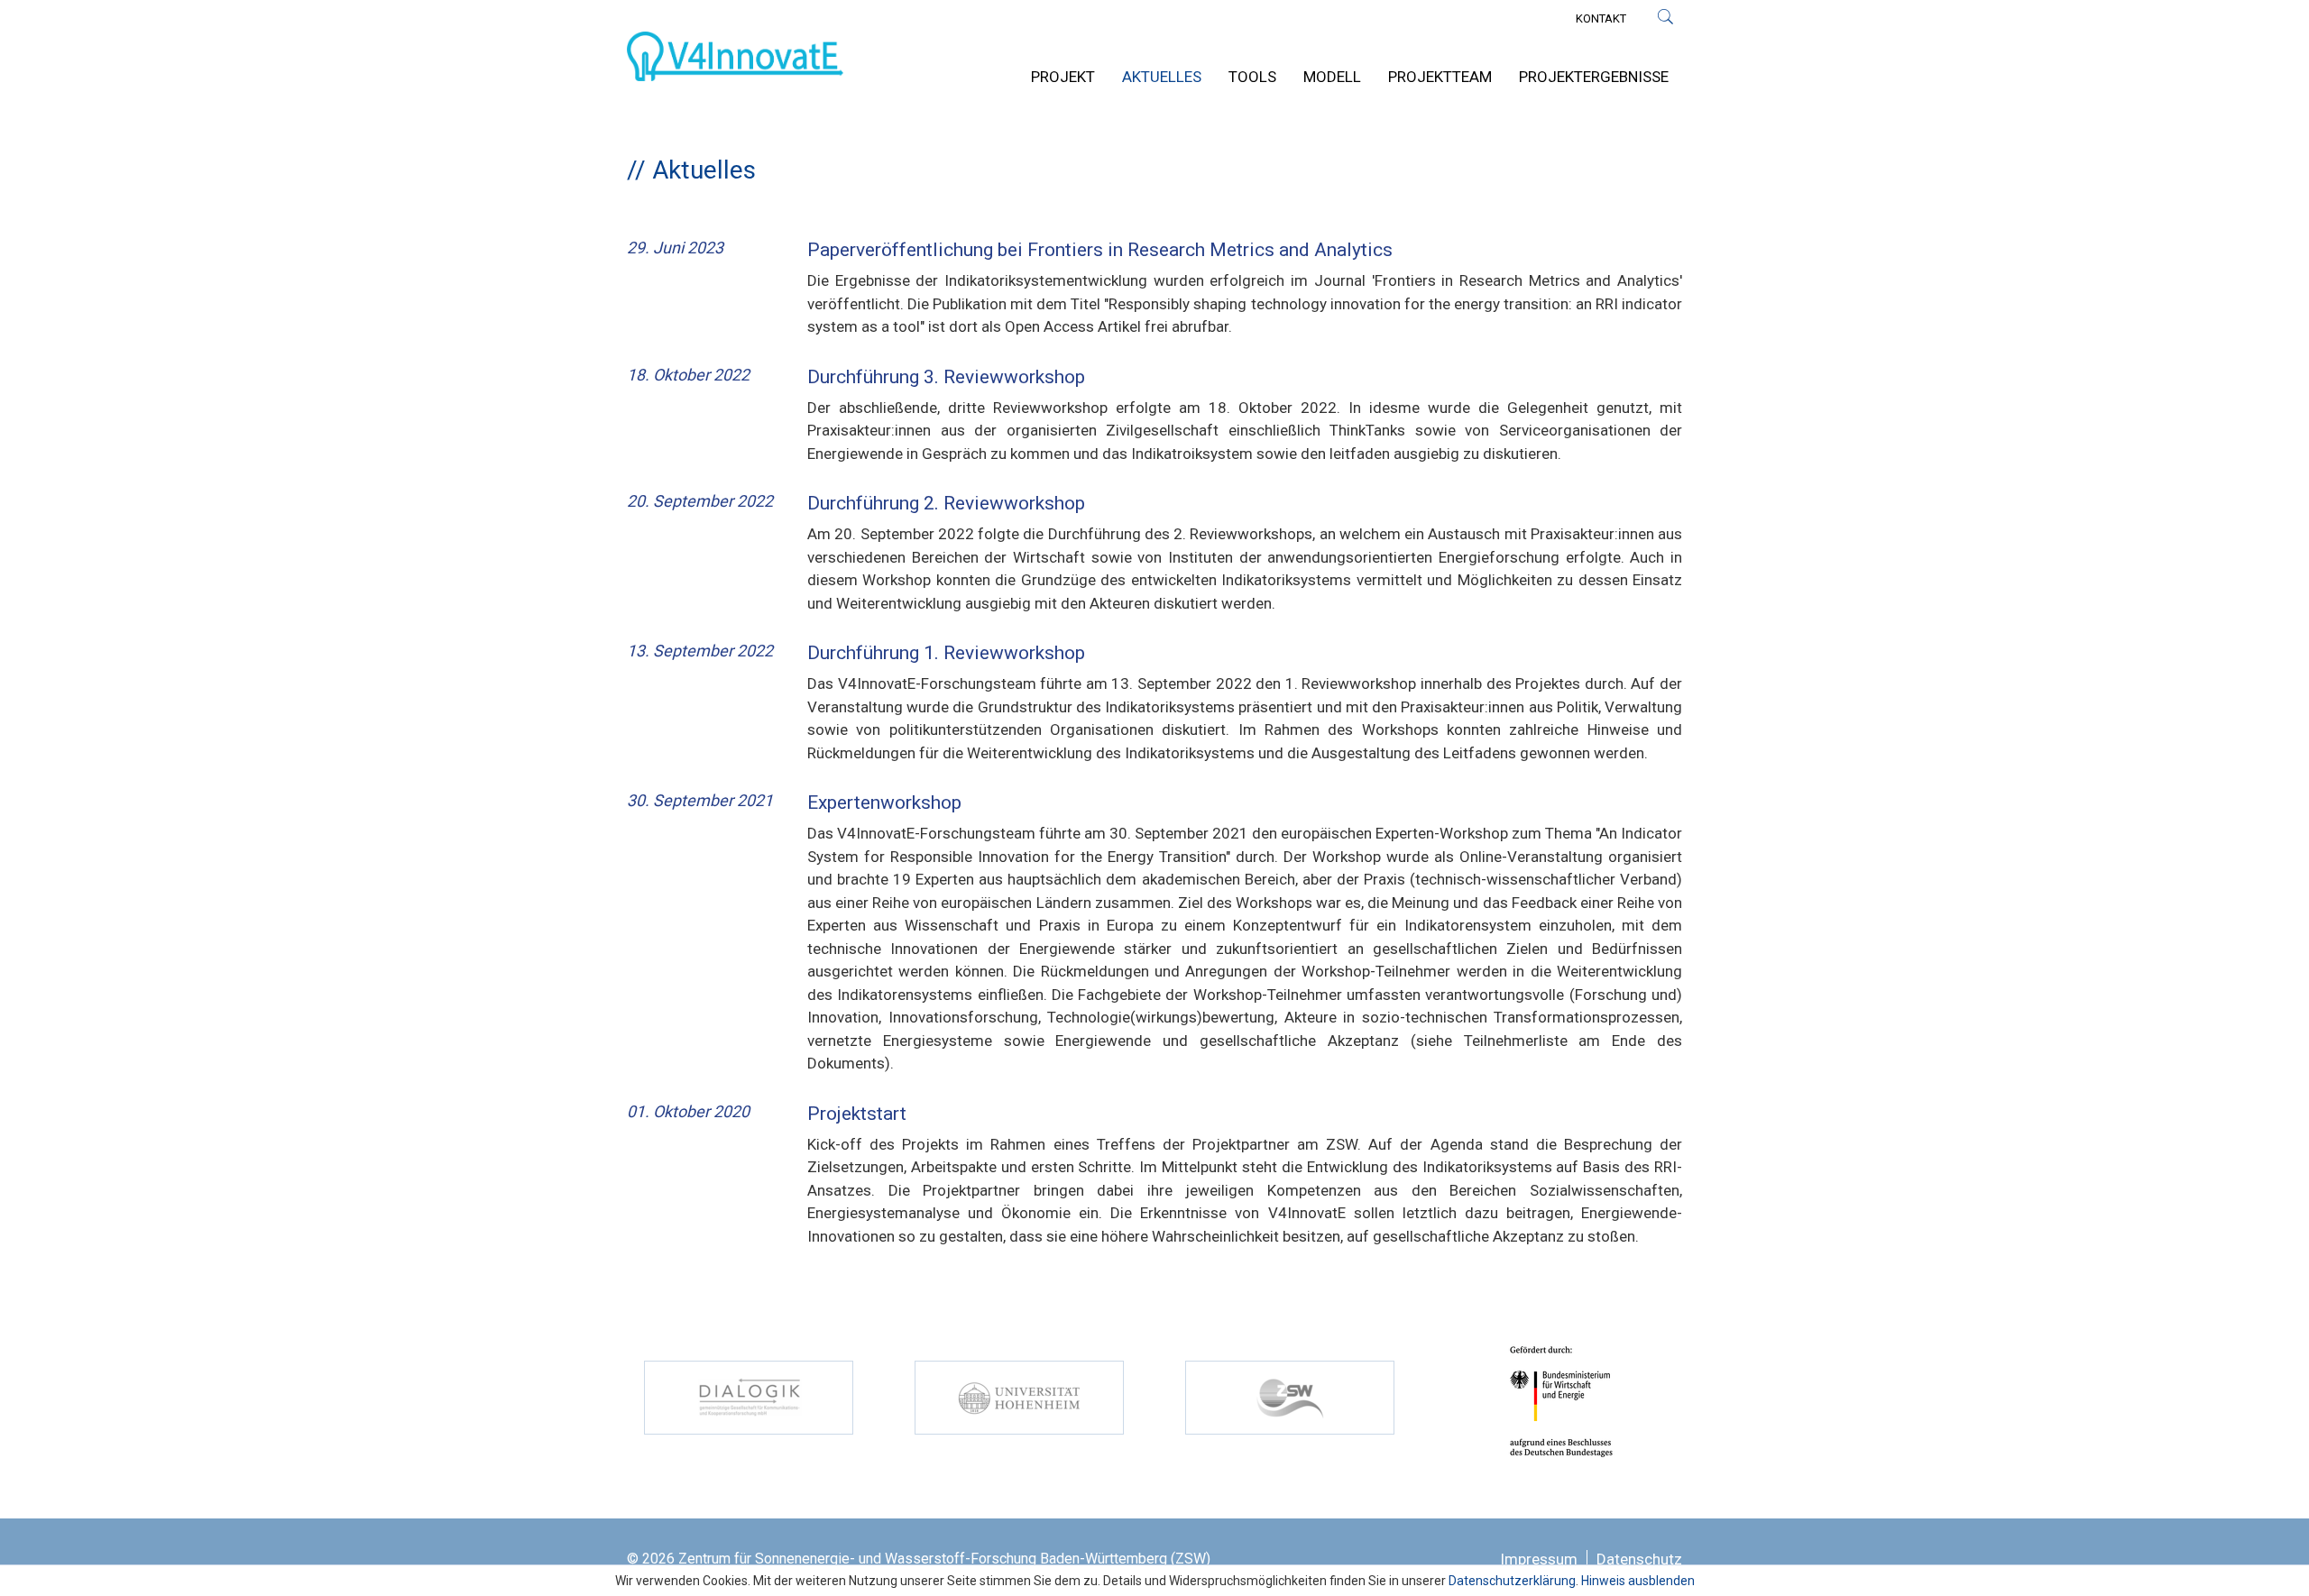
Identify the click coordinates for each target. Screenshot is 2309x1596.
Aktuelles (1162, 77)
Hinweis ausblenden (1638, 1581)
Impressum (1539, 1559)
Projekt (1063, 77)
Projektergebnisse (1594, 77)
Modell (1332, 77)
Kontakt (1601, 18)
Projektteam (1440, 77)
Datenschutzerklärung (1512, 1581)
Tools (1252, 77)
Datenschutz (1639, 1559)
